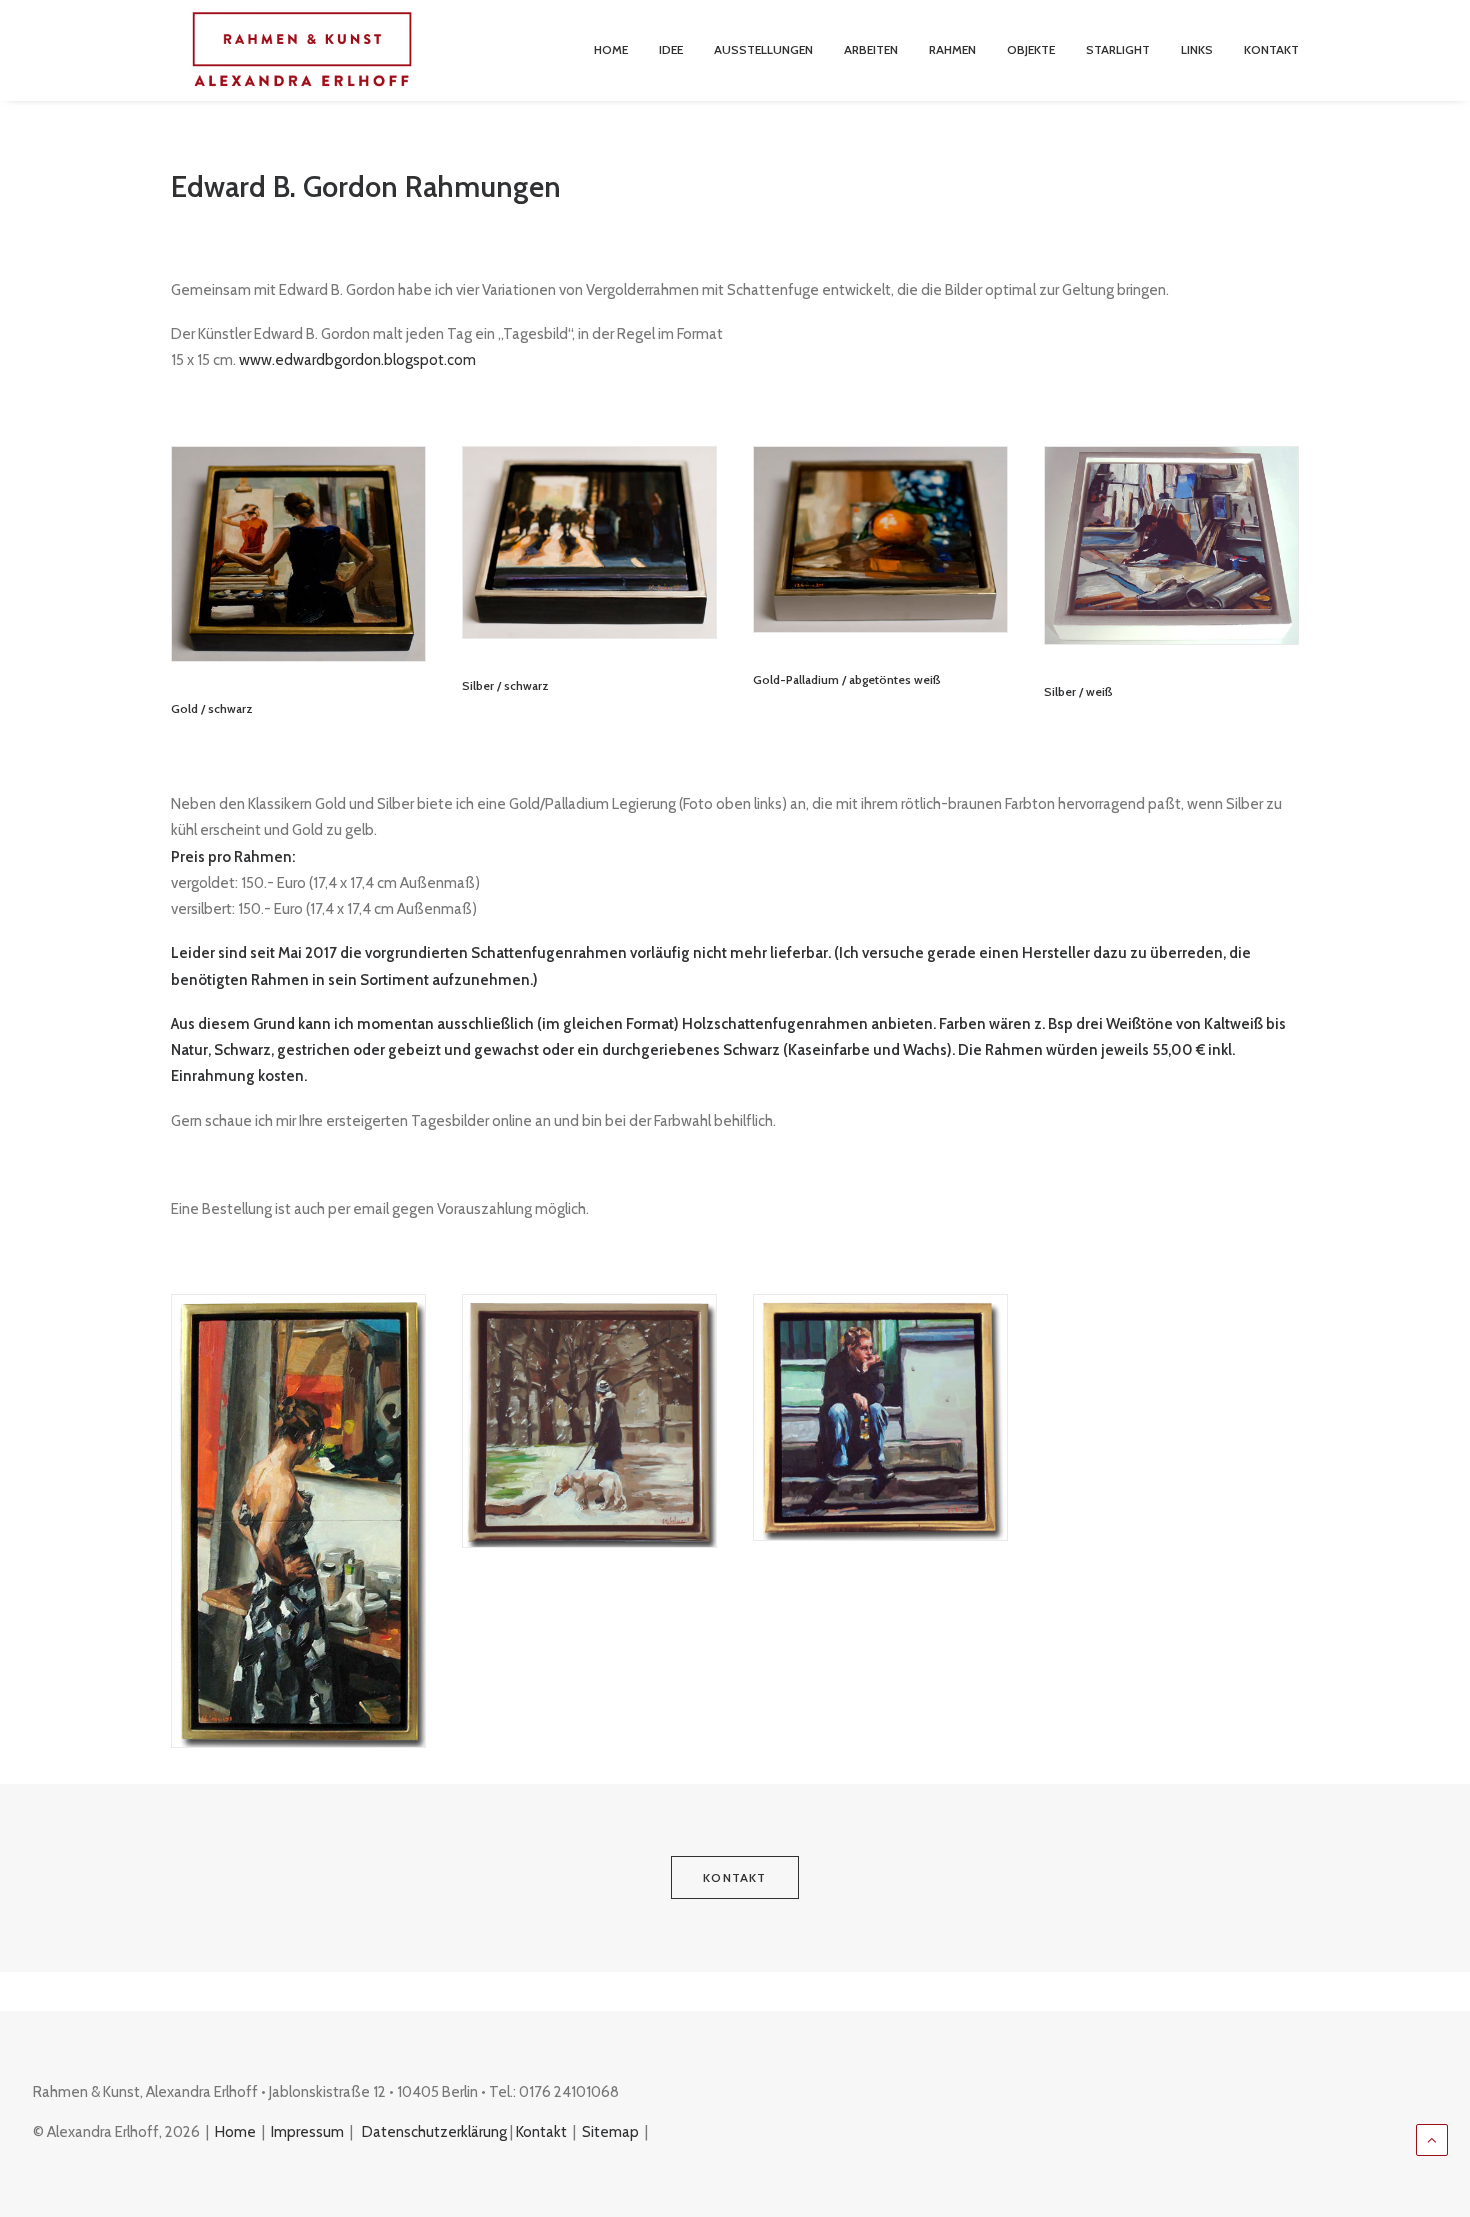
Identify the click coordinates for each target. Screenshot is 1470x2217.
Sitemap (610, 2132)
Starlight (1118, 49)
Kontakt (1271, 49)
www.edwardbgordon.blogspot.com (357, 360)
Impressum (307, 2132)
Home (611, 49)
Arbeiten (871, 49)
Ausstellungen (763, 49)
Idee (671, 49)
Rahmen (952, 49)
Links (1197, 49)
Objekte (1031, 49)
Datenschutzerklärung (434, 2132)
